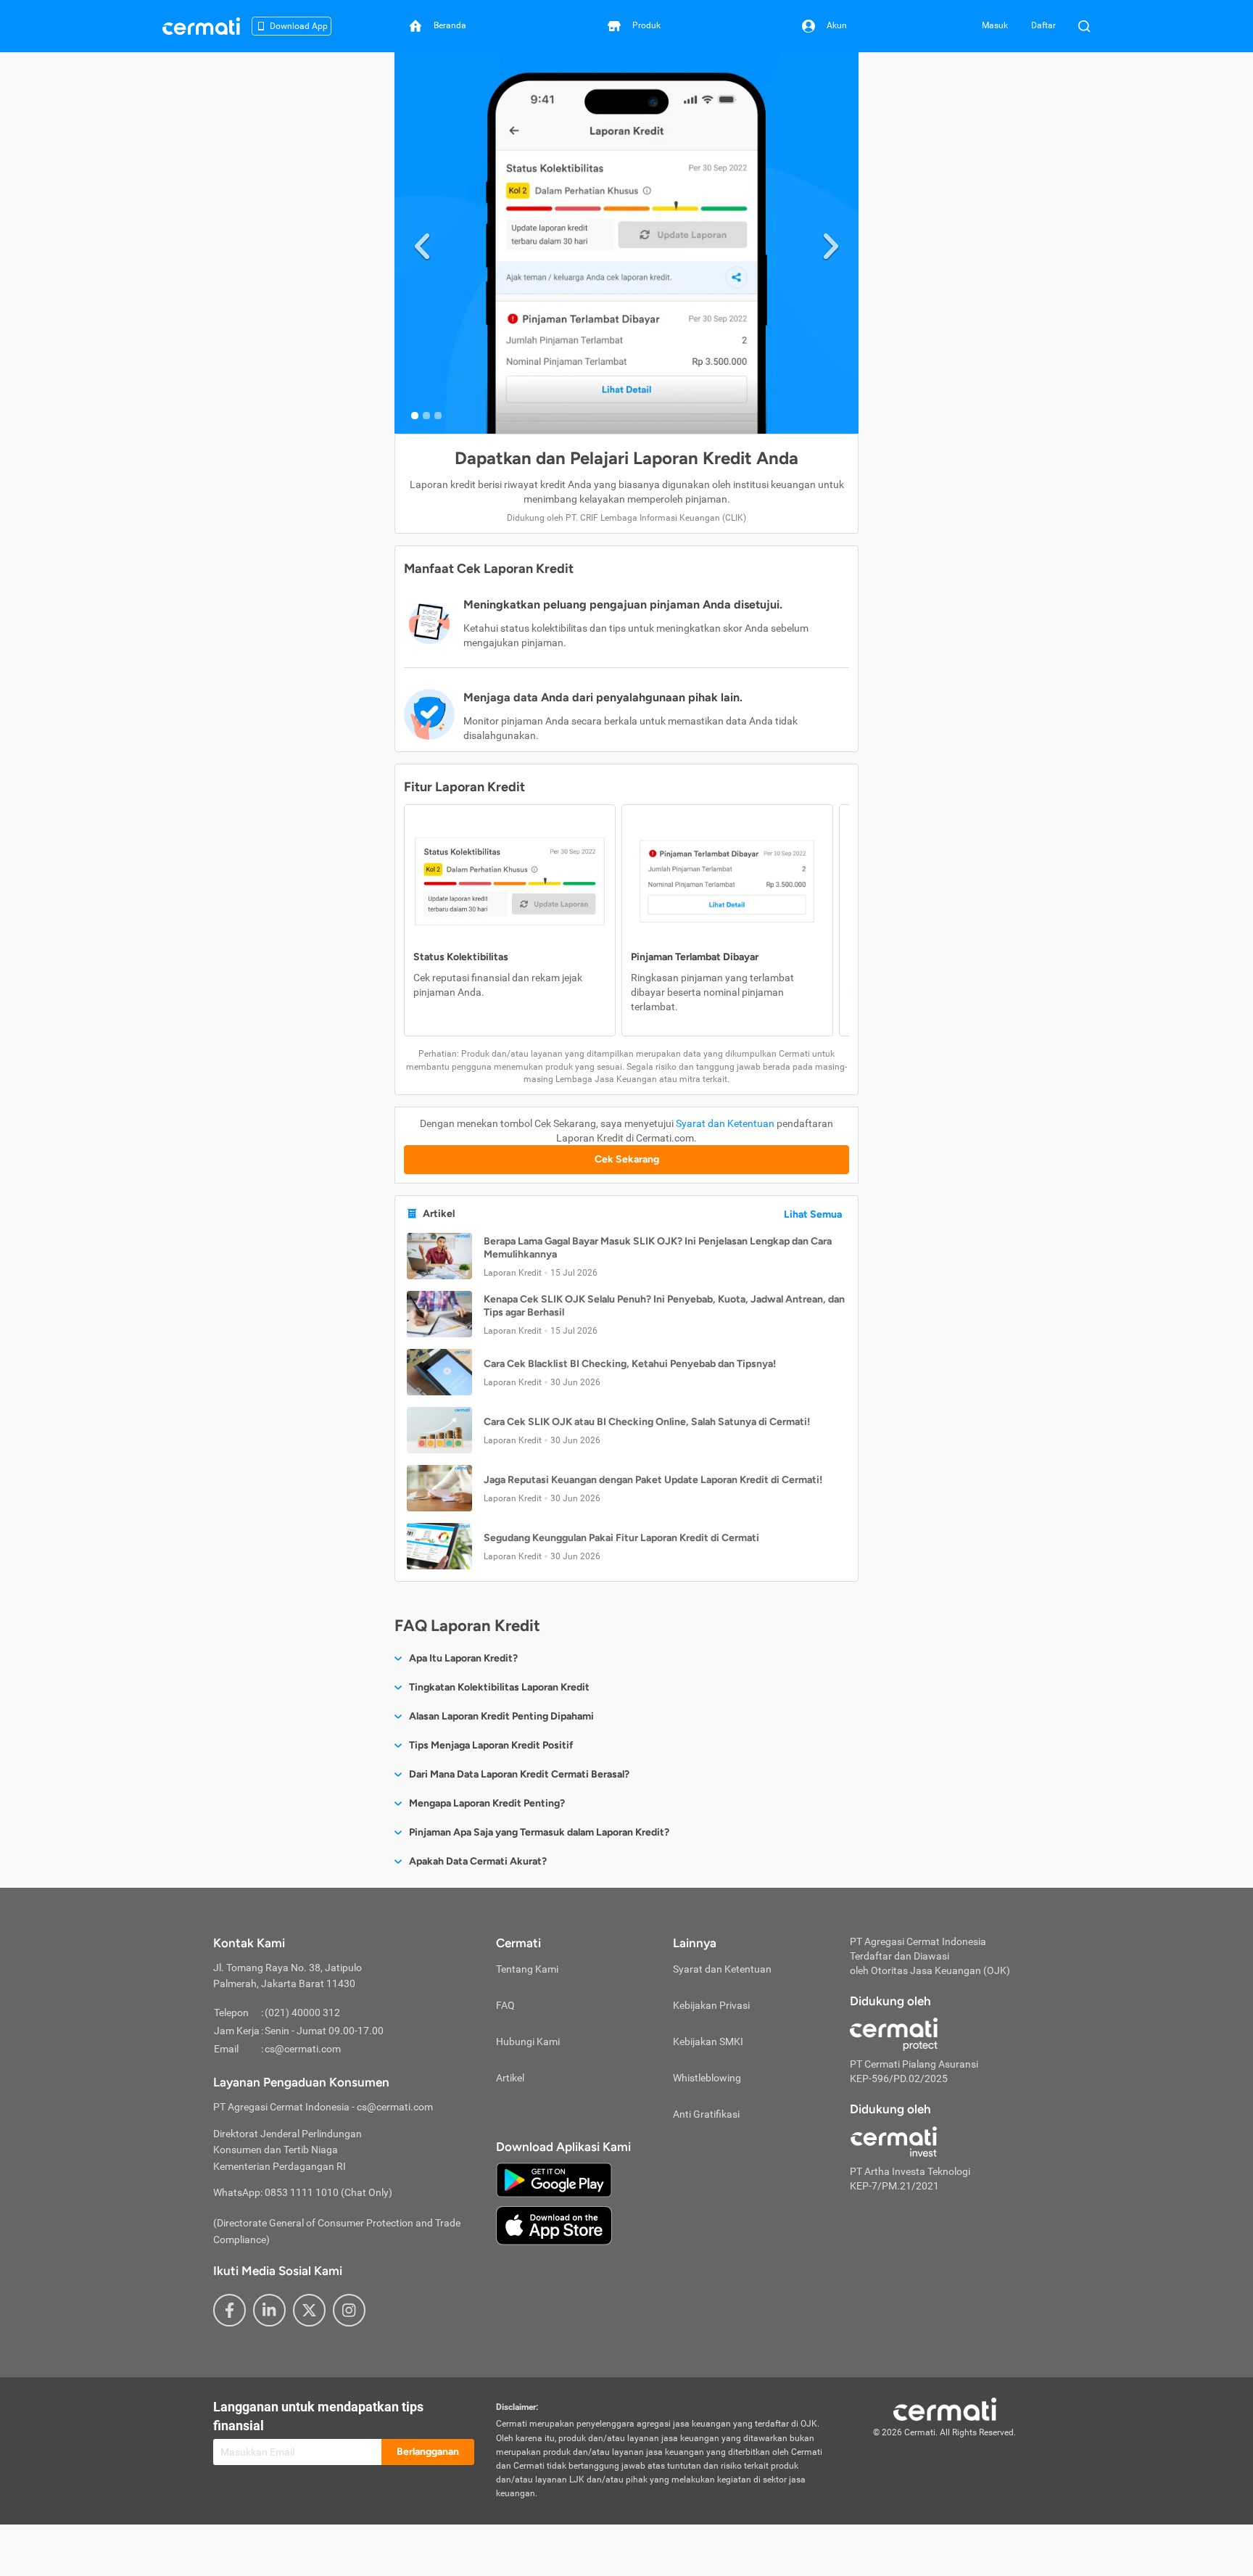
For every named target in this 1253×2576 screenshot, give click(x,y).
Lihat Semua (813, 1214)
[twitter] (309, 2310)
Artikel (510, 2078)
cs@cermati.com (303, 2049)
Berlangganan (428, 2452)
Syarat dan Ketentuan (725, 1123)
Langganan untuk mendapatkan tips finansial (318, 2416)
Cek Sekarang (627, 1159)
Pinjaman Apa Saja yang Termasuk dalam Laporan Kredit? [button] (539, 1832)
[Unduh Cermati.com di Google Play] (554, 2179)
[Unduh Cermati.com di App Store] (554, 2224)
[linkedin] (269, 2310)
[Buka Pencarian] (1084, 26)
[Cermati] (945, 2408)
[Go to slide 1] (415, 416)
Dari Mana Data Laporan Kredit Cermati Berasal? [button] (519, 1774)
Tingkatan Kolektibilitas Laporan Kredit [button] (499, 1687)
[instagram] (349, 2310)
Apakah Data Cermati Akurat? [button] (478, 1861)
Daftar (1043, 25)
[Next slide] (831, 243)
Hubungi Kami (528, 2042)
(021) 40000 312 (302, 2012)
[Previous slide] (422, 243)
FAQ (505, 2005)
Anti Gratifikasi (706, 2114)
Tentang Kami (527, 1969)
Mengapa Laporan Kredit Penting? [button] (487, 1803)
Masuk (995, 25)
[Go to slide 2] (426, 416)
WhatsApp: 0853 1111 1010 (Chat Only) (303, 2192)
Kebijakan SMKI (708, 2042)
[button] (626, 1256)
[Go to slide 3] (438, 416)
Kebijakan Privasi (711, 2005)
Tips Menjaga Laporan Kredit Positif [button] (491, 1745)
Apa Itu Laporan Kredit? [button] (463, 1658)
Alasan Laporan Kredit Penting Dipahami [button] (501, 1716)
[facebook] (229, 2310)
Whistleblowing (707, 2078)
